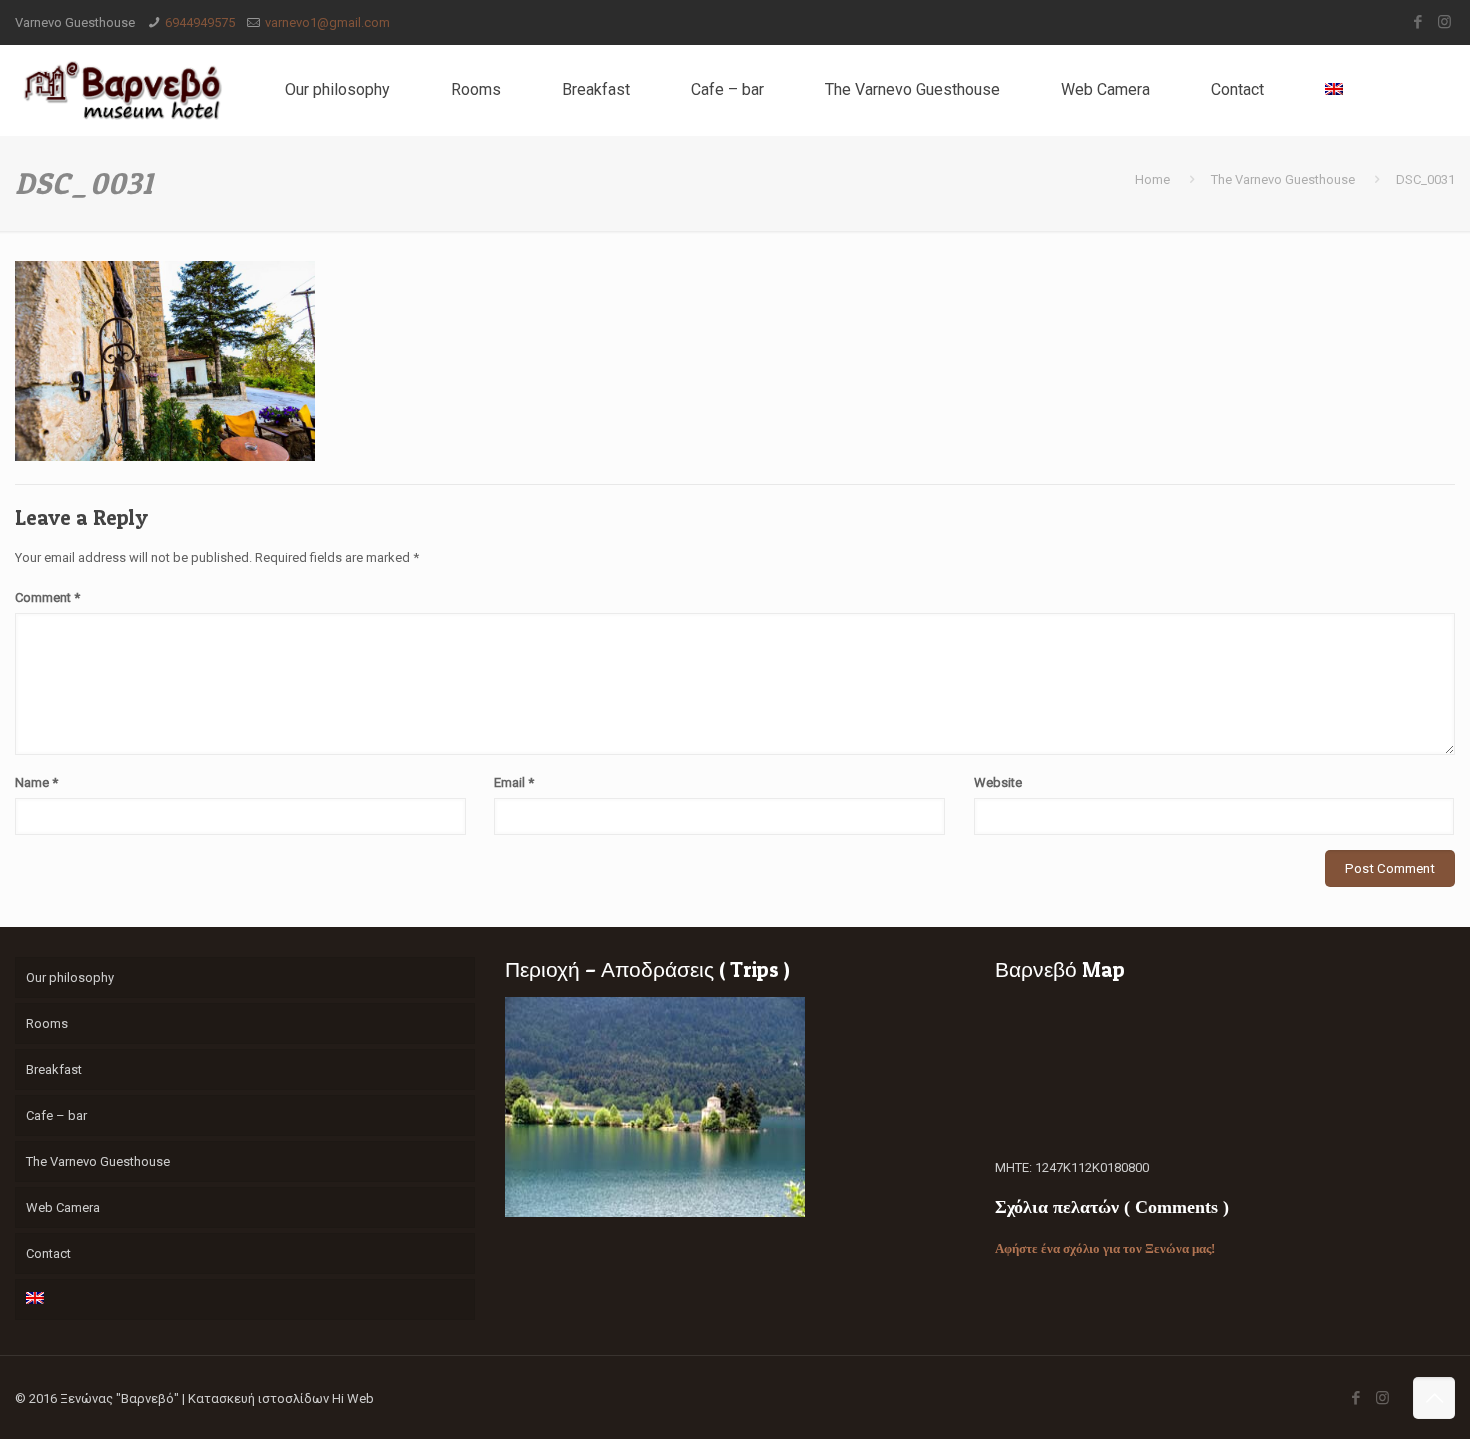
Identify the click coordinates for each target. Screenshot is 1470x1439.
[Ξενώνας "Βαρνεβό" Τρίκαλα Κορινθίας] (122, 90)
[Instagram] (1444, 22)
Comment (47, 597)
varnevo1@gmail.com (327, 22)
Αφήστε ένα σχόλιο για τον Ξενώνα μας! (1105, 1248)
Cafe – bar (56, 1115)
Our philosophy (70, 977)
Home (1152, 179)
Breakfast (54, 1069)
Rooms (47, 1023)
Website (998, 782)
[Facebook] (1417, 22)
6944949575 (200, 22)
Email (514, 782)
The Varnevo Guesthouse (1283, 179)
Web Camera (63, 1207)
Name (36, 782)
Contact (48, 1253)
